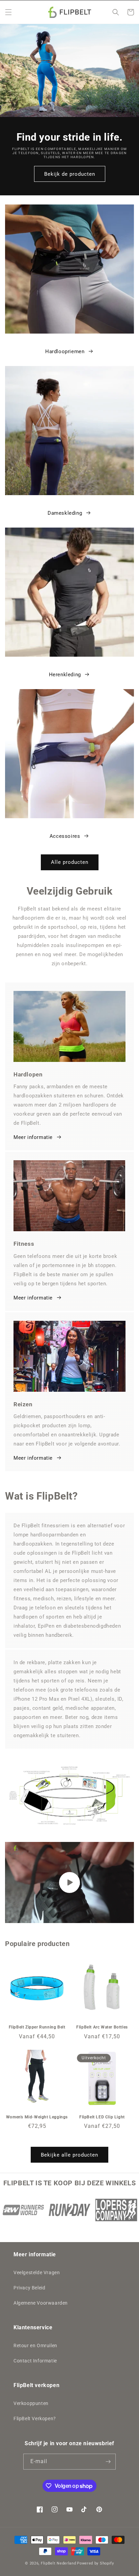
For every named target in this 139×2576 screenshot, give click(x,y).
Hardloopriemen (65, 351)
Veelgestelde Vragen (37, 2273)
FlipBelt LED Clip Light (102, 2117)
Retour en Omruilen (35, 2346)
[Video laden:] (69, 1882)
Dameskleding (65, 513)
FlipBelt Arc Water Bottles (102, 2027)
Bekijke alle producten (69, 2155)
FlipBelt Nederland (59, 2563)
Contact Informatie (35, 2361)
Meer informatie (33, 1137)
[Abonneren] (108, 2462)
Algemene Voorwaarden (41, 2303)
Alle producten (70, 862)
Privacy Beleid (29, 2288)
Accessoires (65, 836)
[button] (8, 12)
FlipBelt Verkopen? (35, 2419)
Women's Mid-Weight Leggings (37, 2117)
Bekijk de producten (70, 174)
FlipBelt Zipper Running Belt (37, 2027)
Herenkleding (65, 675)
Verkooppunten (31, 2403)
